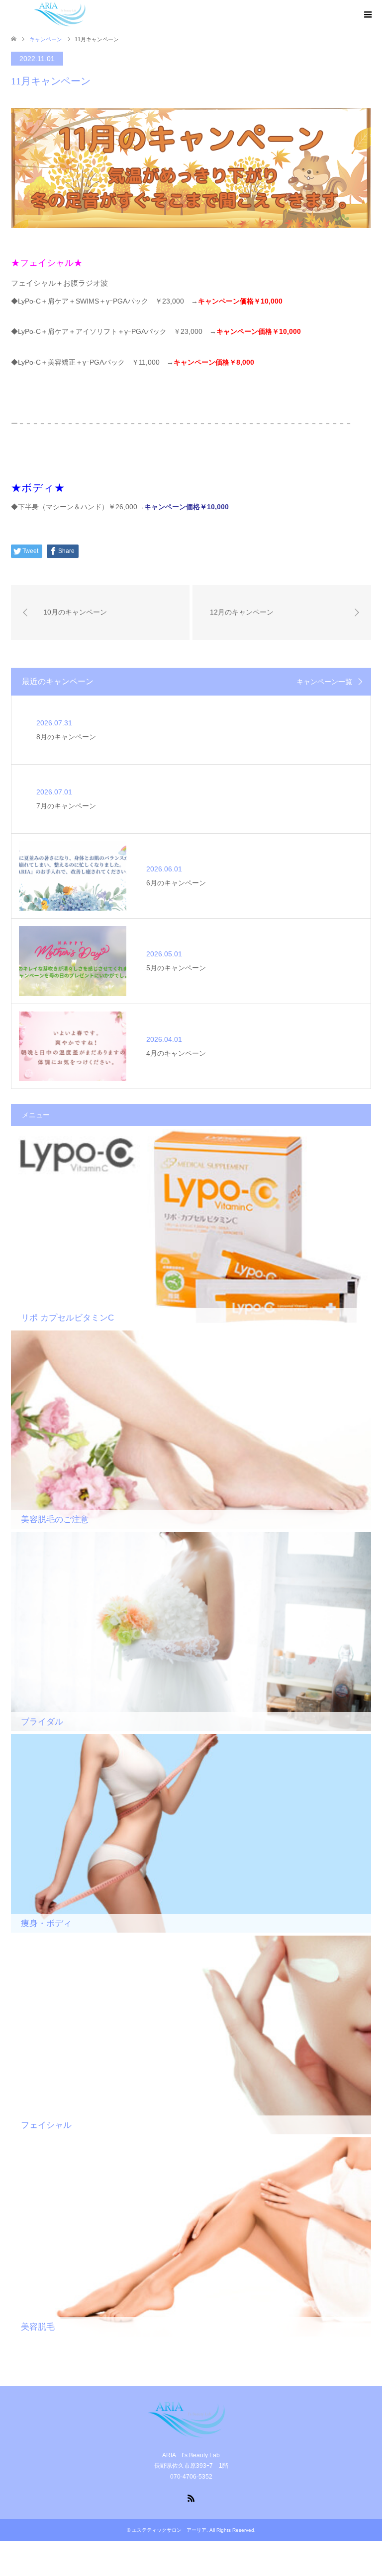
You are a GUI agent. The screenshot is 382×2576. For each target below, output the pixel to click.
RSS (191, 2498)
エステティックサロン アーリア (169, 2530)
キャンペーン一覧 (324, 682)
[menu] (367, 15)
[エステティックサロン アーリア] (63, 14)
